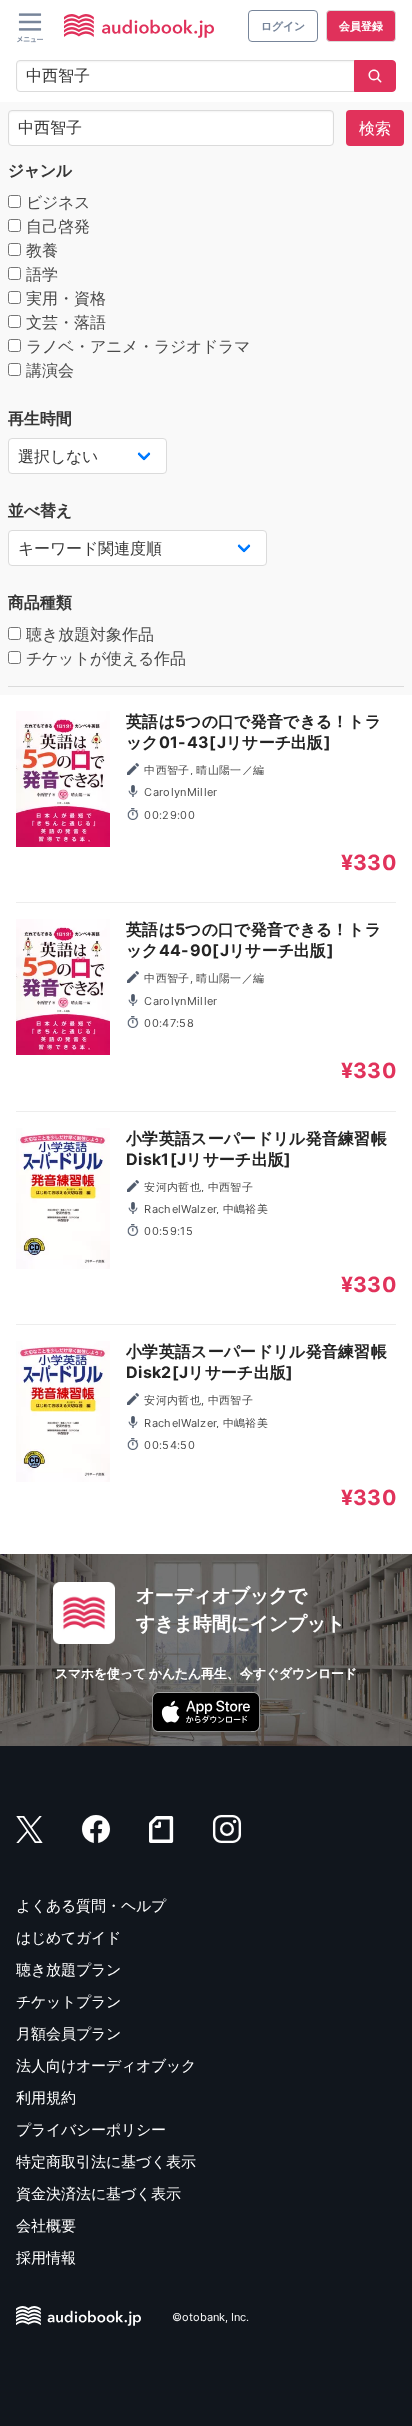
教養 (39, 250)
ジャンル (40, 170)
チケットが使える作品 (103, 658)
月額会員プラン (68, 2033)
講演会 (47, 370)
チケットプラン (68, 2001)
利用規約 (46, 2097)
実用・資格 (63, 298)
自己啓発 (55, 226)
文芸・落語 (63, 322)
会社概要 (46, 2225)
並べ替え (40, 510)
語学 (39, 274)
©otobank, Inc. (210, 2317)
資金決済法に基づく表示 (98, 2193)
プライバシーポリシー (91, 2129)
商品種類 (40, 602)
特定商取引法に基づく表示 (106, 2161)
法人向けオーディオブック (106, 2065)
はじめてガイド (68, 1937)
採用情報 (46, 2257)
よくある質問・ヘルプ (91, 1905)
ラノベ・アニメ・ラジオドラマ (135, 346)
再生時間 (40, 418)
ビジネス (55, 202)
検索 (375, 128)
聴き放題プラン (68, 1969)
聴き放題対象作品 (87, 634)
